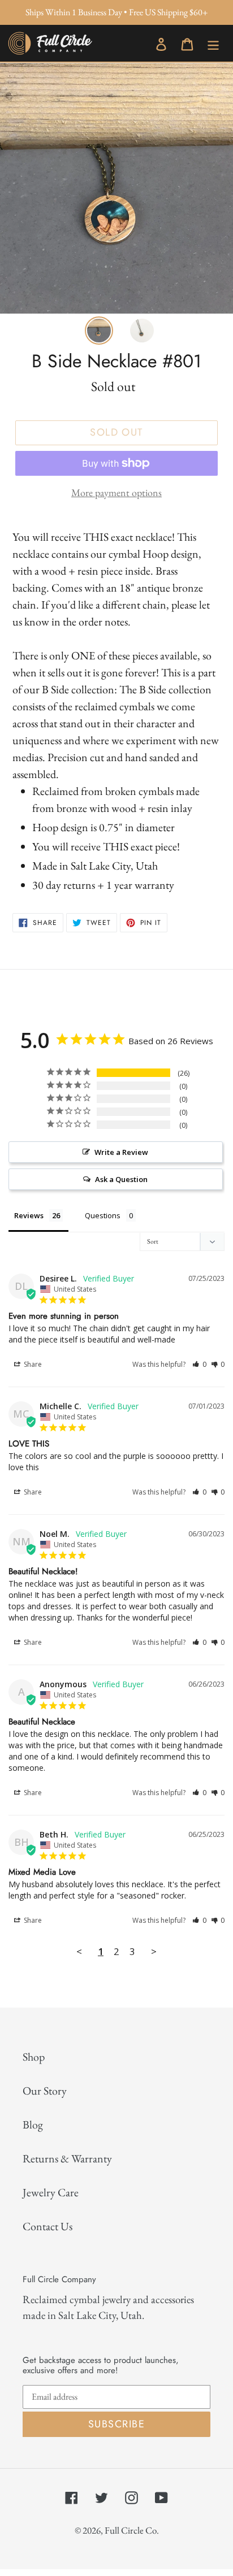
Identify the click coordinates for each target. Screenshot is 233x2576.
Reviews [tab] (29, 1215)
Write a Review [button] (121, 1152)
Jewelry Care (51, 2192)
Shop (34, 2057)
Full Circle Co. (132, 2530)
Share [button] (32, 1364)
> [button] (154, 1951)
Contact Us (48, 2226)
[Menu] (213, 42)
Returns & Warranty (67, 2158)
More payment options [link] (116, 492)
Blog (33, 2125)
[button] (199, 1364)
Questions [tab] (103, 1215)
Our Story (45, 2091)
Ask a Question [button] (121, 1179)
